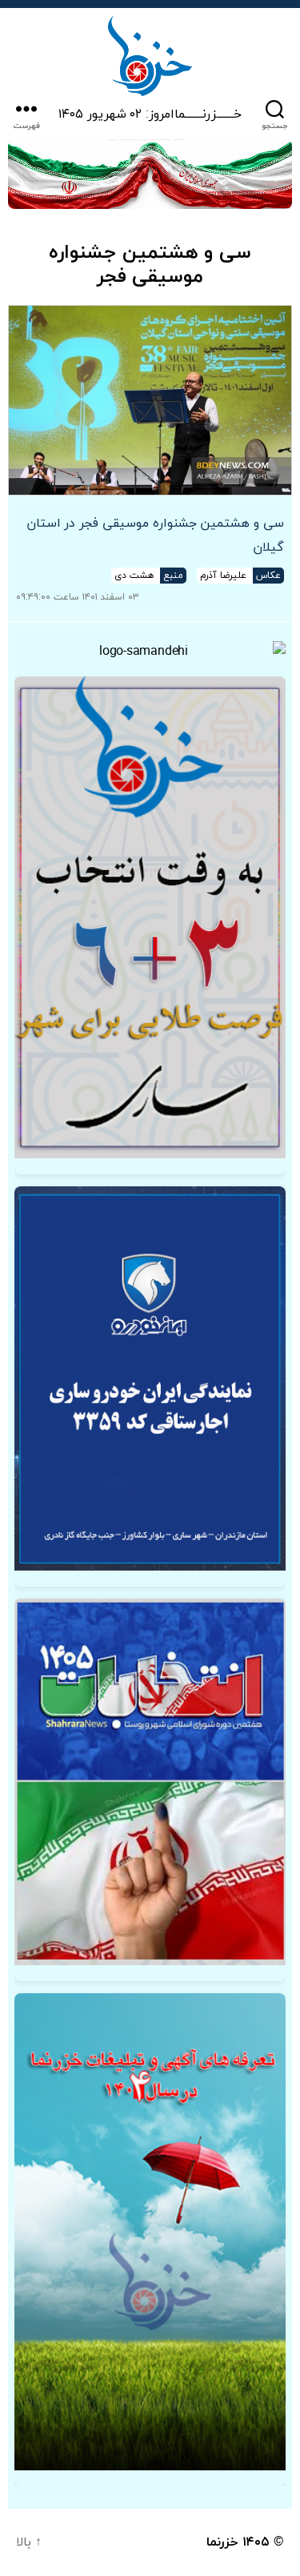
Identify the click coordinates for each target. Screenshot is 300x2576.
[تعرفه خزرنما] (150, 2232)
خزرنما (222, 2542)
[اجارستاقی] (150, 1378)
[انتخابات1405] (150, 1782)
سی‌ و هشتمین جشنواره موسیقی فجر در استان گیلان (155, 536)
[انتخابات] (150, 918)
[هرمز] (150, 174)
